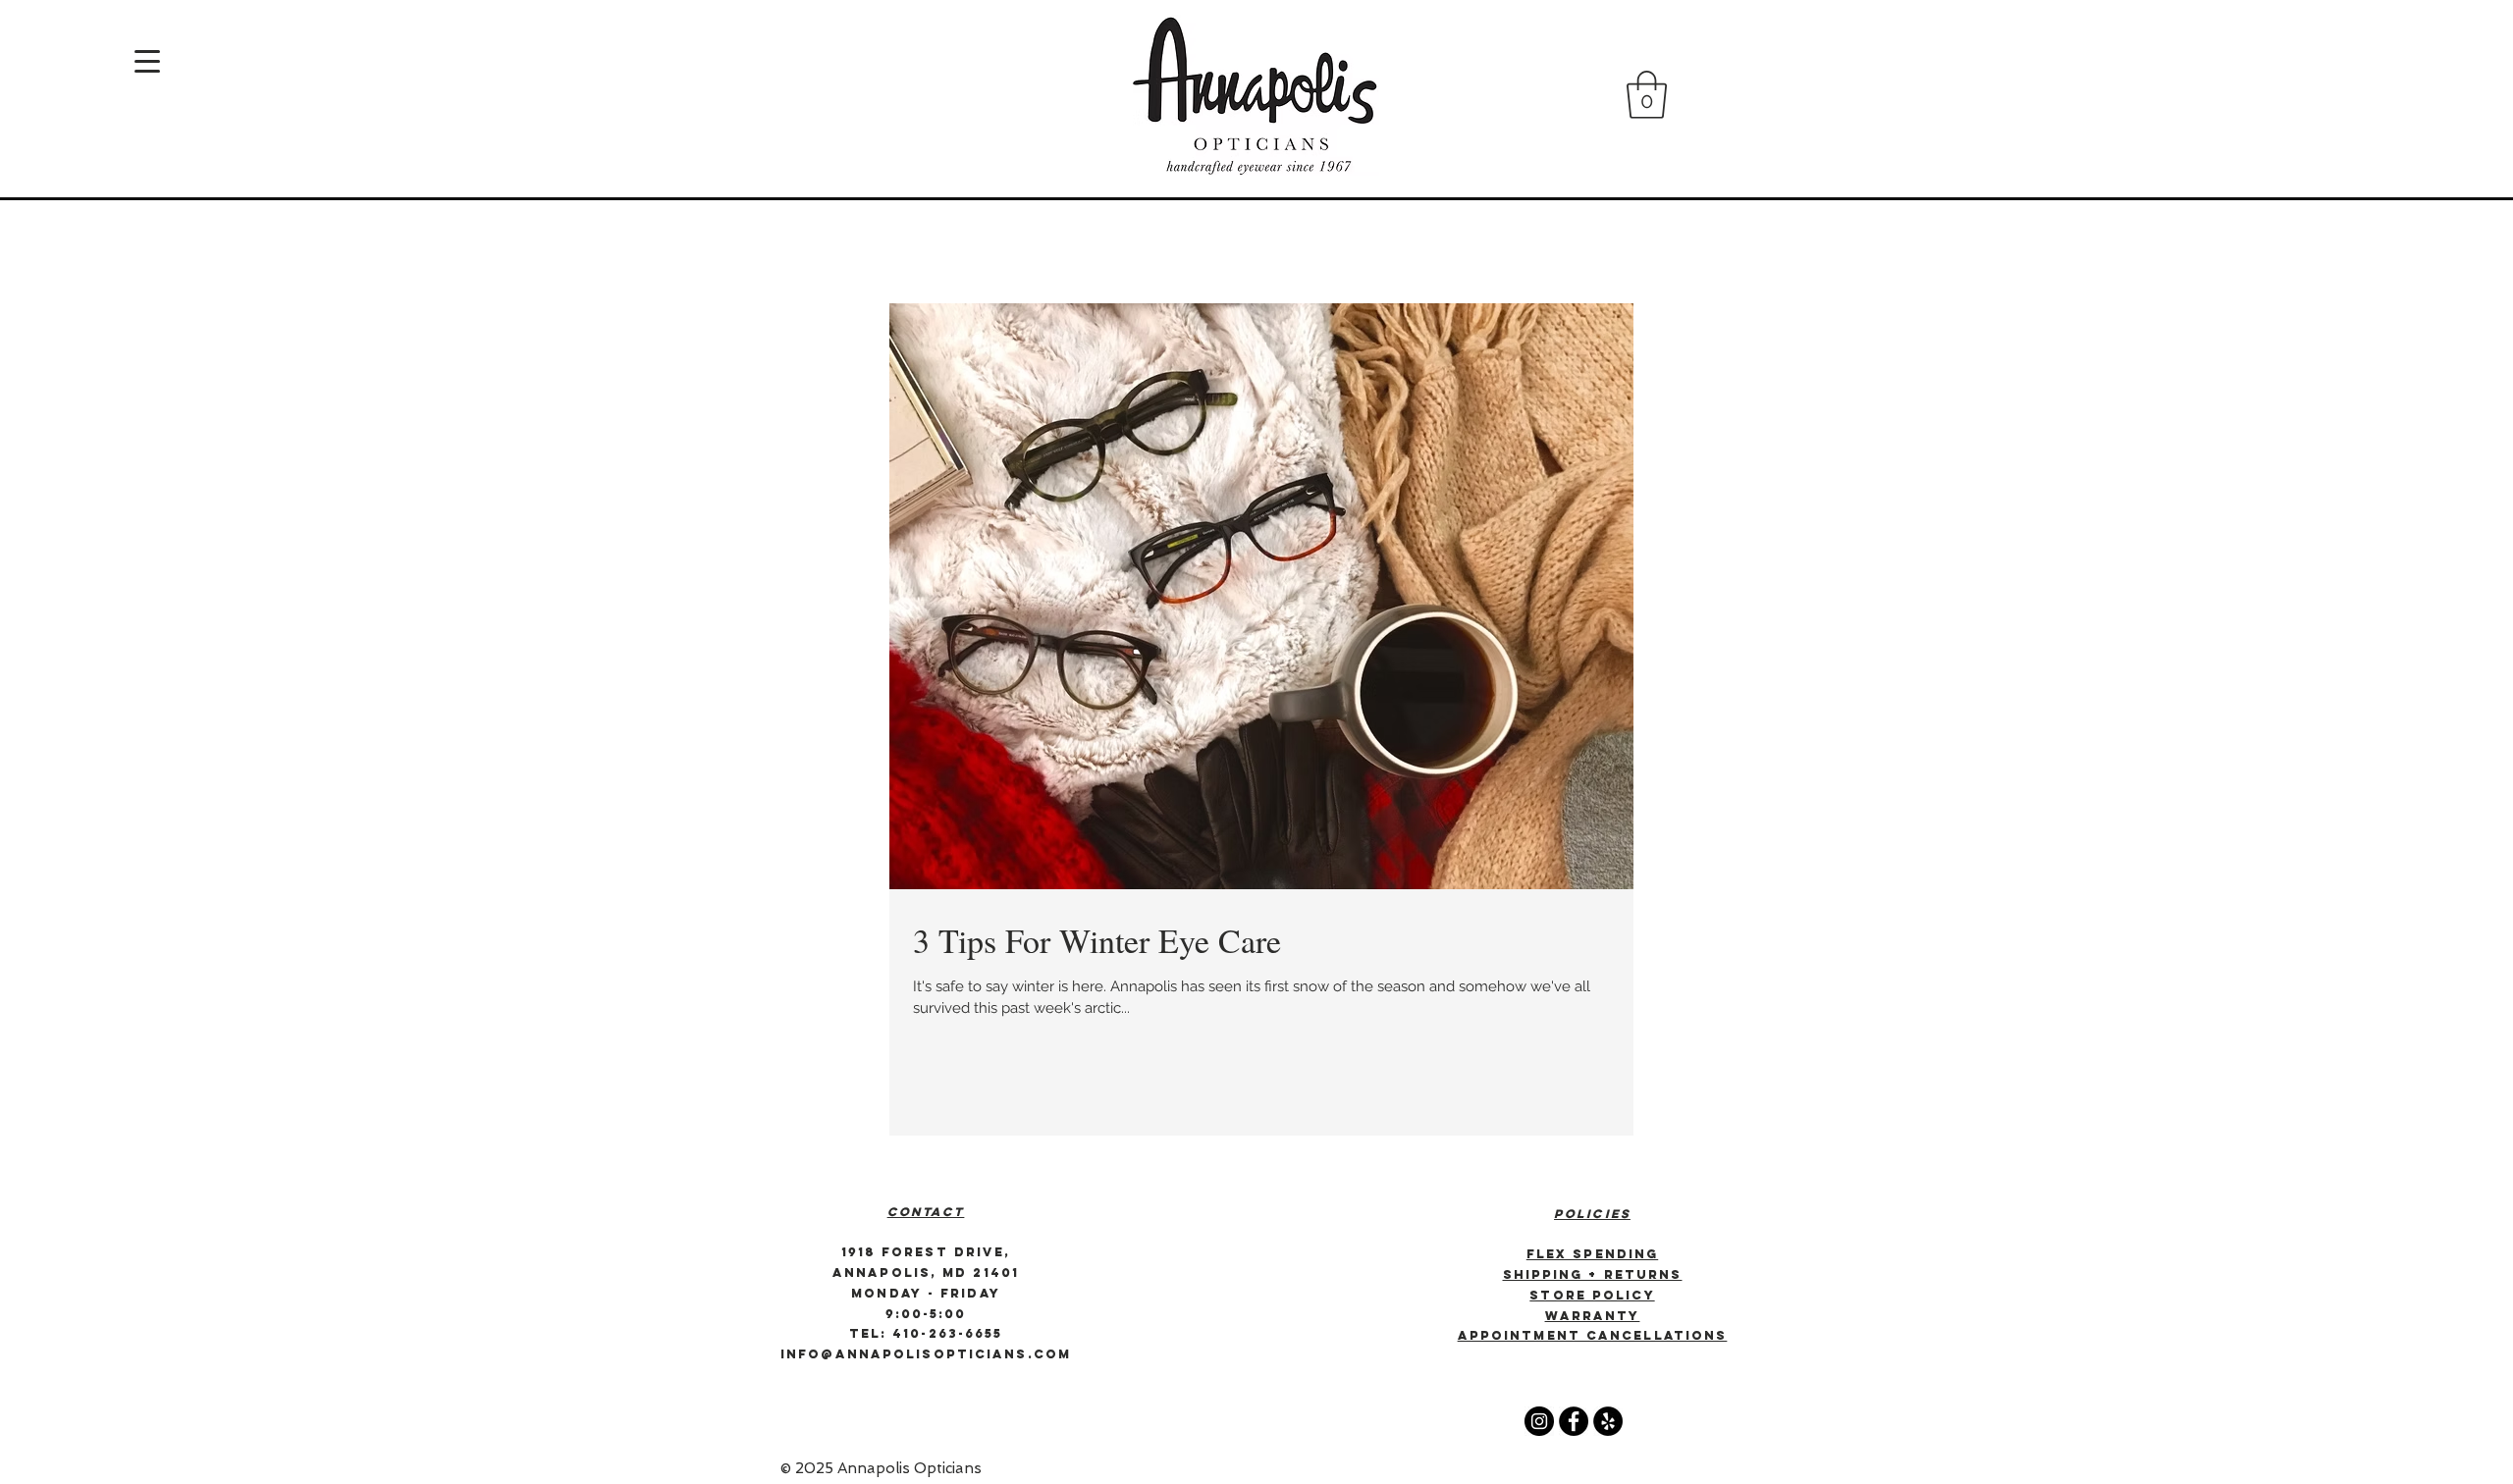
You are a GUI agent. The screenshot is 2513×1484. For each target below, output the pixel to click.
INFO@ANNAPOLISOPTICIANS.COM (926, 1354)
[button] (1647, 95)
